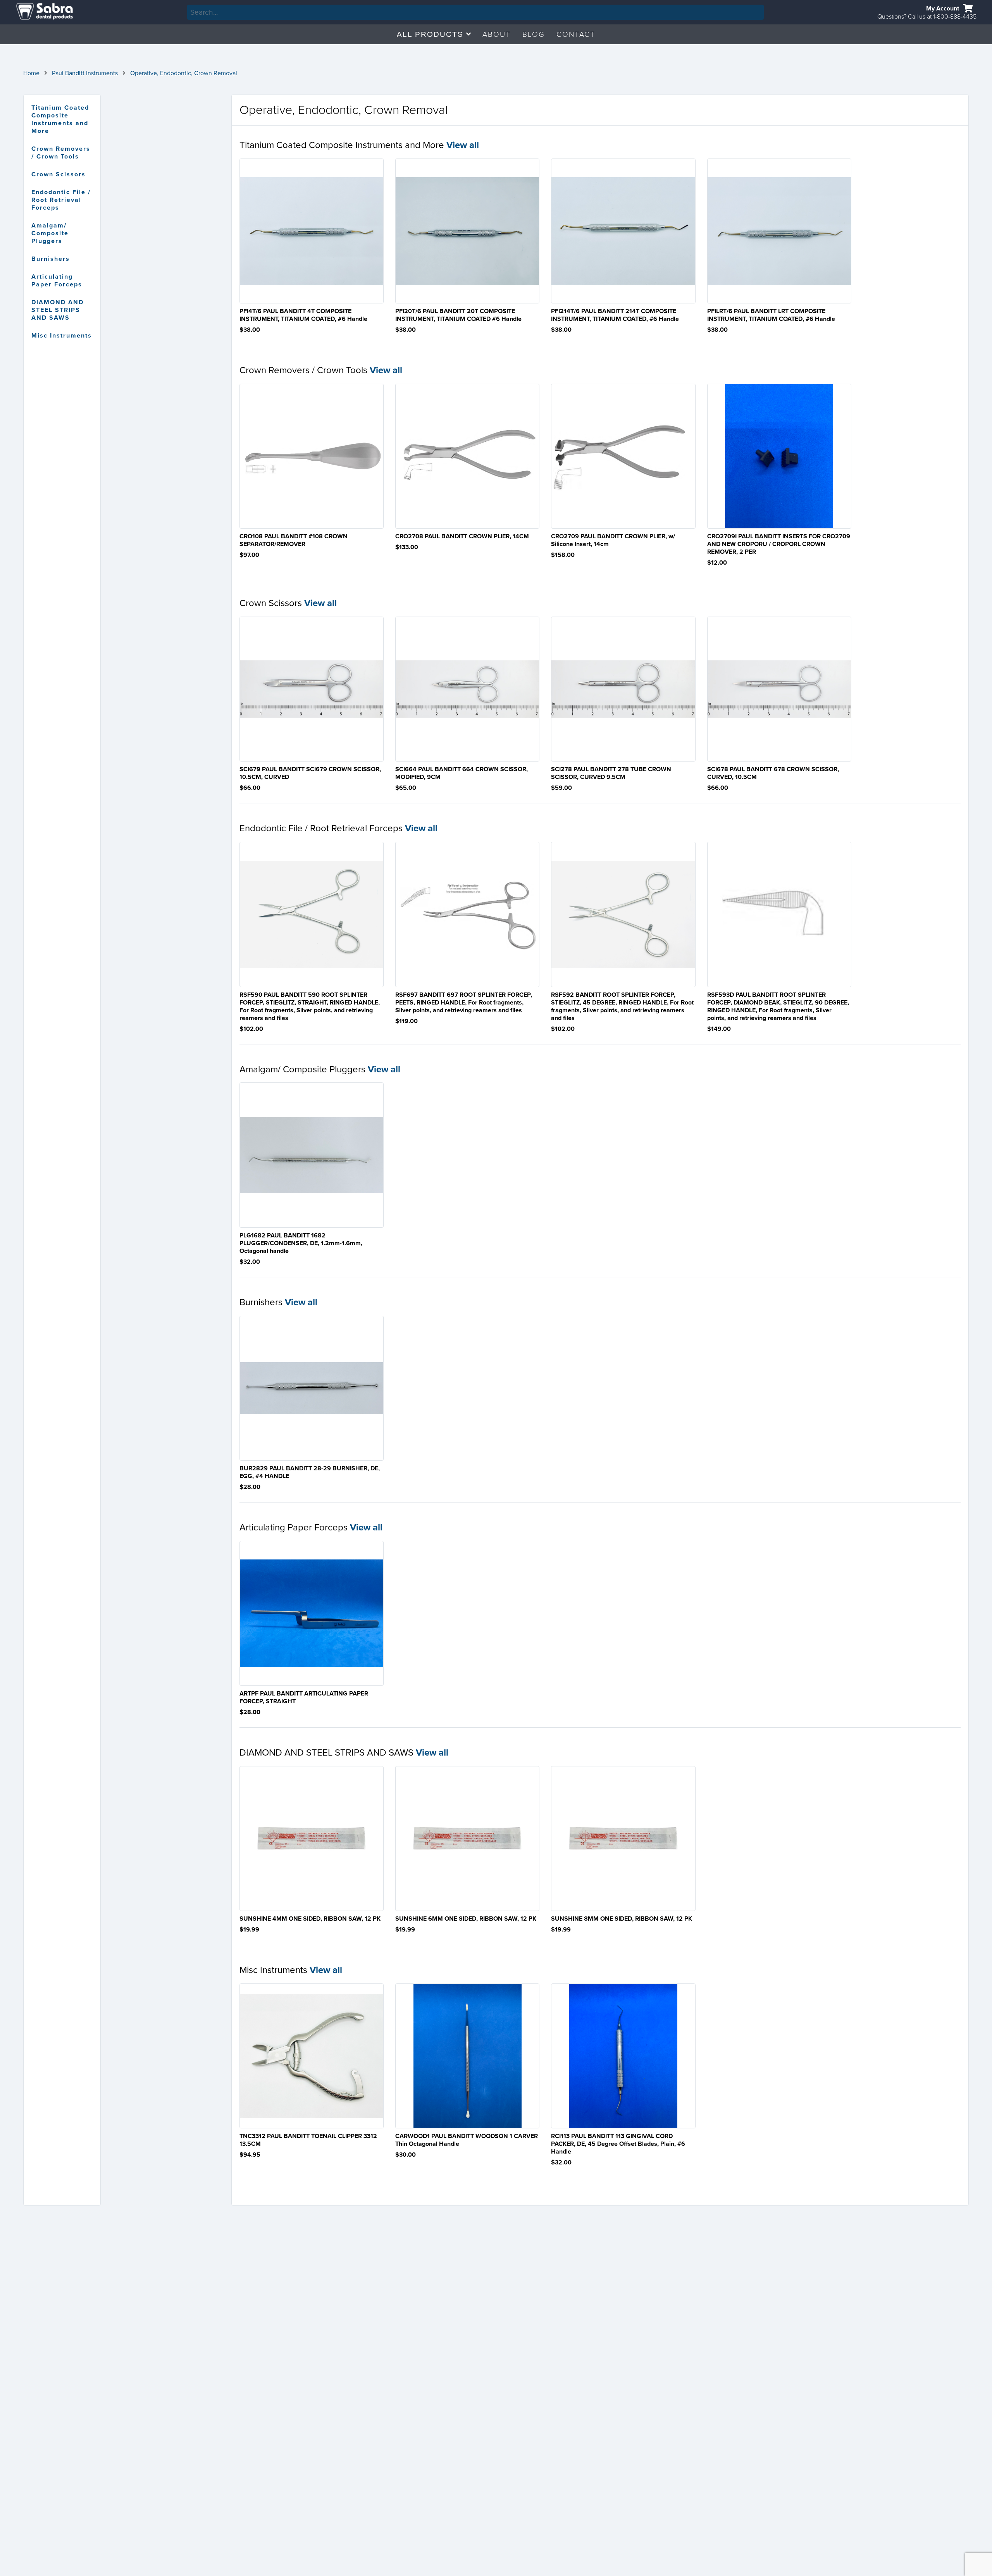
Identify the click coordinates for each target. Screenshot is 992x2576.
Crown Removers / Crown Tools (61, 153)
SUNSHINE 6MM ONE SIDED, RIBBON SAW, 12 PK (466, 1919)
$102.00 (251, 1029)
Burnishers (51, 259)
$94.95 (250, 2155)
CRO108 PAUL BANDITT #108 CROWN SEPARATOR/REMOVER (294, 540)
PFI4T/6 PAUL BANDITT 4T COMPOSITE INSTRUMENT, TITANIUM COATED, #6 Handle (303, 315)
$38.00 (250, 330)
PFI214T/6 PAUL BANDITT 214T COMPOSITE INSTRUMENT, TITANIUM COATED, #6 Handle (615, 315)
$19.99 (249, 1930)
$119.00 (406, 1021)
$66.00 (250, 788)
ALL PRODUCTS (431, 34)
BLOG (534, 34)
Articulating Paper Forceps (57, 281)
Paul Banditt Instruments (85, 73)
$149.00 (719, 1029)
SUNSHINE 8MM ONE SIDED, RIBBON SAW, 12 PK (622, 1919)
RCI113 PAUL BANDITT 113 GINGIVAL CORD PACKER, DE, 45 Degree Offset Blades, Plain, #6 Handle (618, 2144)
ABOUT (497, 34)
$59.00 (561, 788)
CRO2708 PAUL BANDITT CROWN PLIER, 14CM (462, 536)
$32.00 (250, 1262)
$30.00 (406, 2155)
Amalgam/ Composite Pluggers (50, 233)
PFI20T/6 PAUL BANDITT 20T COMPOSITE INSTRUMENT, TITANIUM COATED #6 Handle (458, 315)
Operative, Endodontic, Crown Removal (184, 73)
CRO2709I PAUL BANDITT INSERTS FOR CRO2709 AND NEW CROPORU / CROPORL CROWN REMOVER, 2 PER (779, 544)
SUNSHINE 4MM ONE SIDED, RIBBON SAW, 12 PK (310, 1919)
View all (463, 145)
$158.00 (563, 555)
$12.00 (717, 563)
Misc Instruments (62, 336)
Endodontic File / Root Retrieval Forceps (61, 200)
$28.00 (250, 1487)
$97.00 (249, 555)
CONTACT (576, 34)
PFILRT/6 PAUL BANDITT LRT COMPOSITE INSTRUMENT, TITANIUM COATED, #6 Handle (771, 315)
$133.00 (407, 547)
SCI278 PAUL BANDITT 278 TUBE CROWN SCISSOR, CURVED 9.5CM (611, 773)
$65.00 (406, 788)
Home (31, 73)
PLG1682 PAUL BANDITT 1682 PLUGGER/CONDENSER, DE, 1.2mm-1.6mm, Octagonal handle (301, 1243)
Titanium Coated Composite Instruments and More (60, 119)
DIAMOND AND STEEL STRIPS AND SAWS (58, 310)
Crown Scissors (59, 174)
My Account (943, 9)
